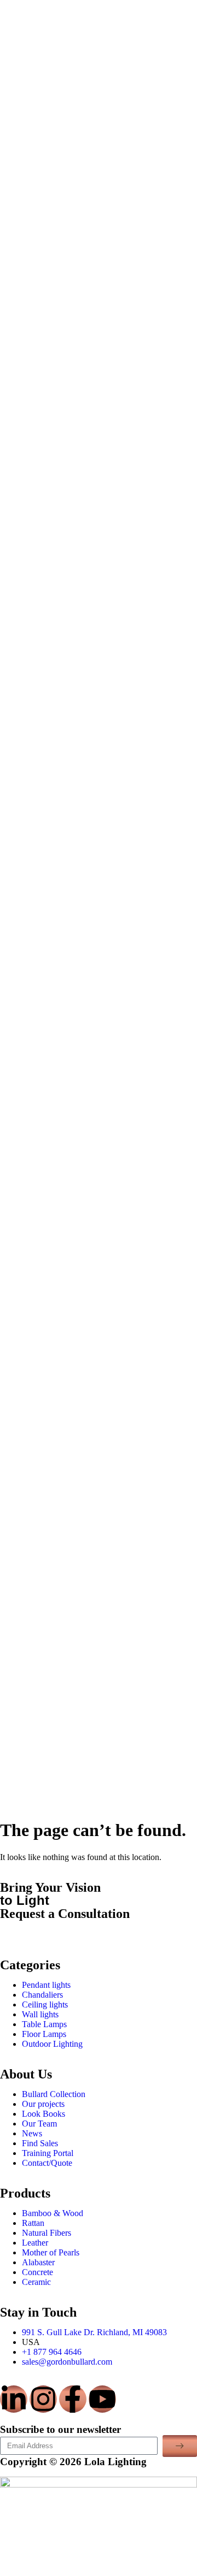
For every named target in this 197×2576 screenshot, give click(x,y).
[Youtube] (102, 2399)
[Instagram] (43, 2399)
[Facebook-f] (73, 2399)
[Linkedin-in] (14, 2399)
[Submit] (180, 2446)
